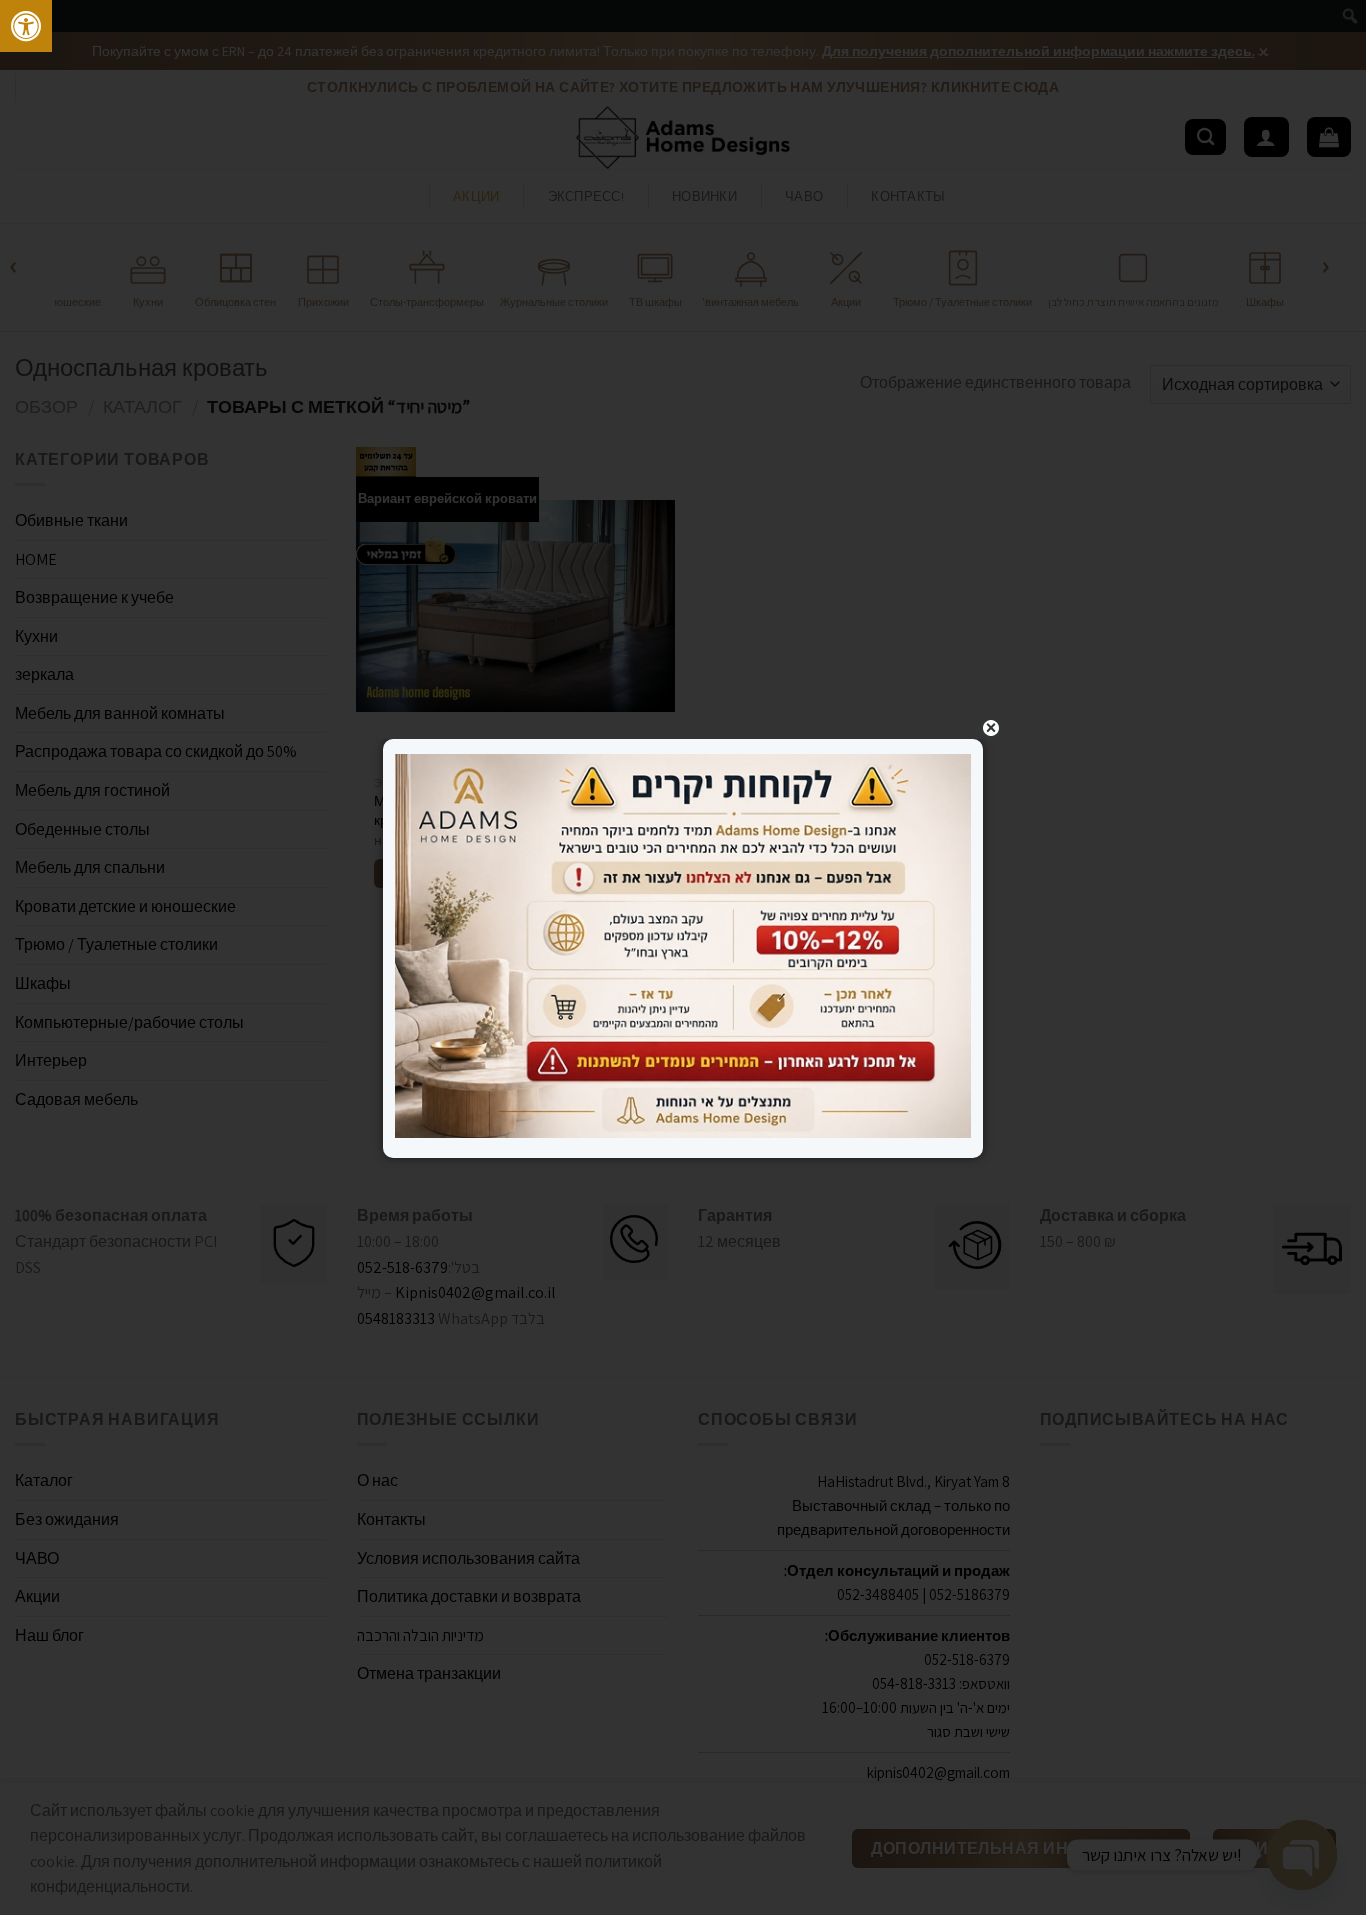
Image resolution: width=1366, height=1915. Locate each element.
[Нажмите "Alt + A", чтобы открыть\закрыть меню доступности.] (26, 26)
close (991, 728)
